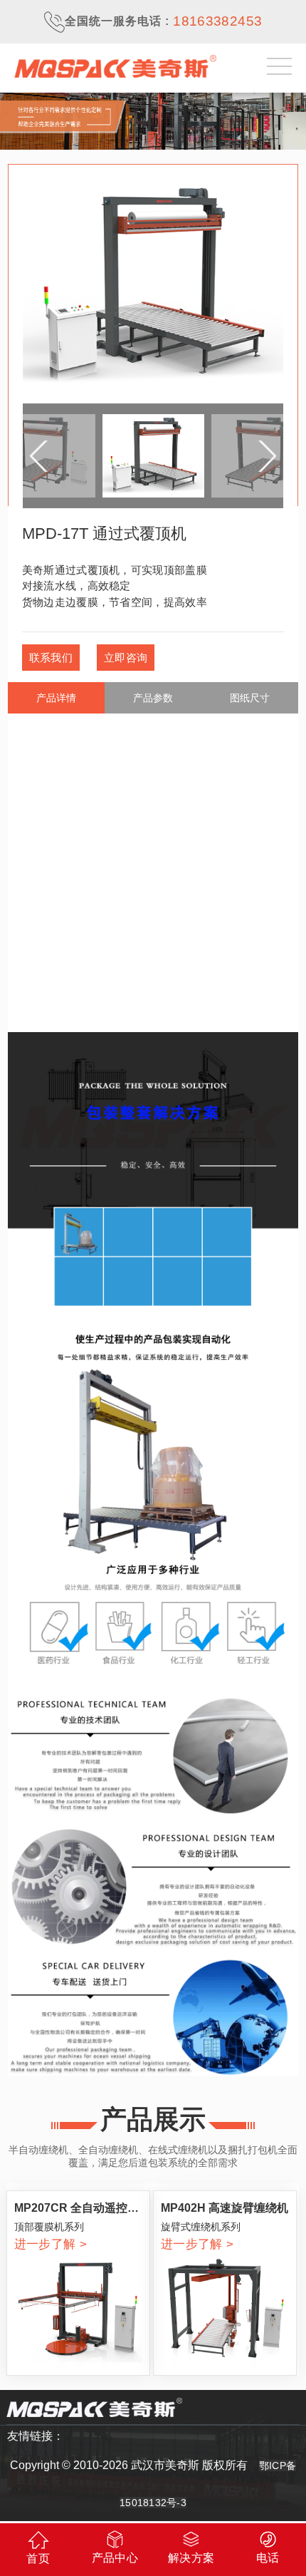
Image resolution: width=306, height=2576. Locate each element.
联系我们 (51, 658)
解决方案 (191, 2558)
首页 (38, 2559)
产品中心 (115, 2558)
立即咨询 (126, 658)
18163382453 (217, 21)
